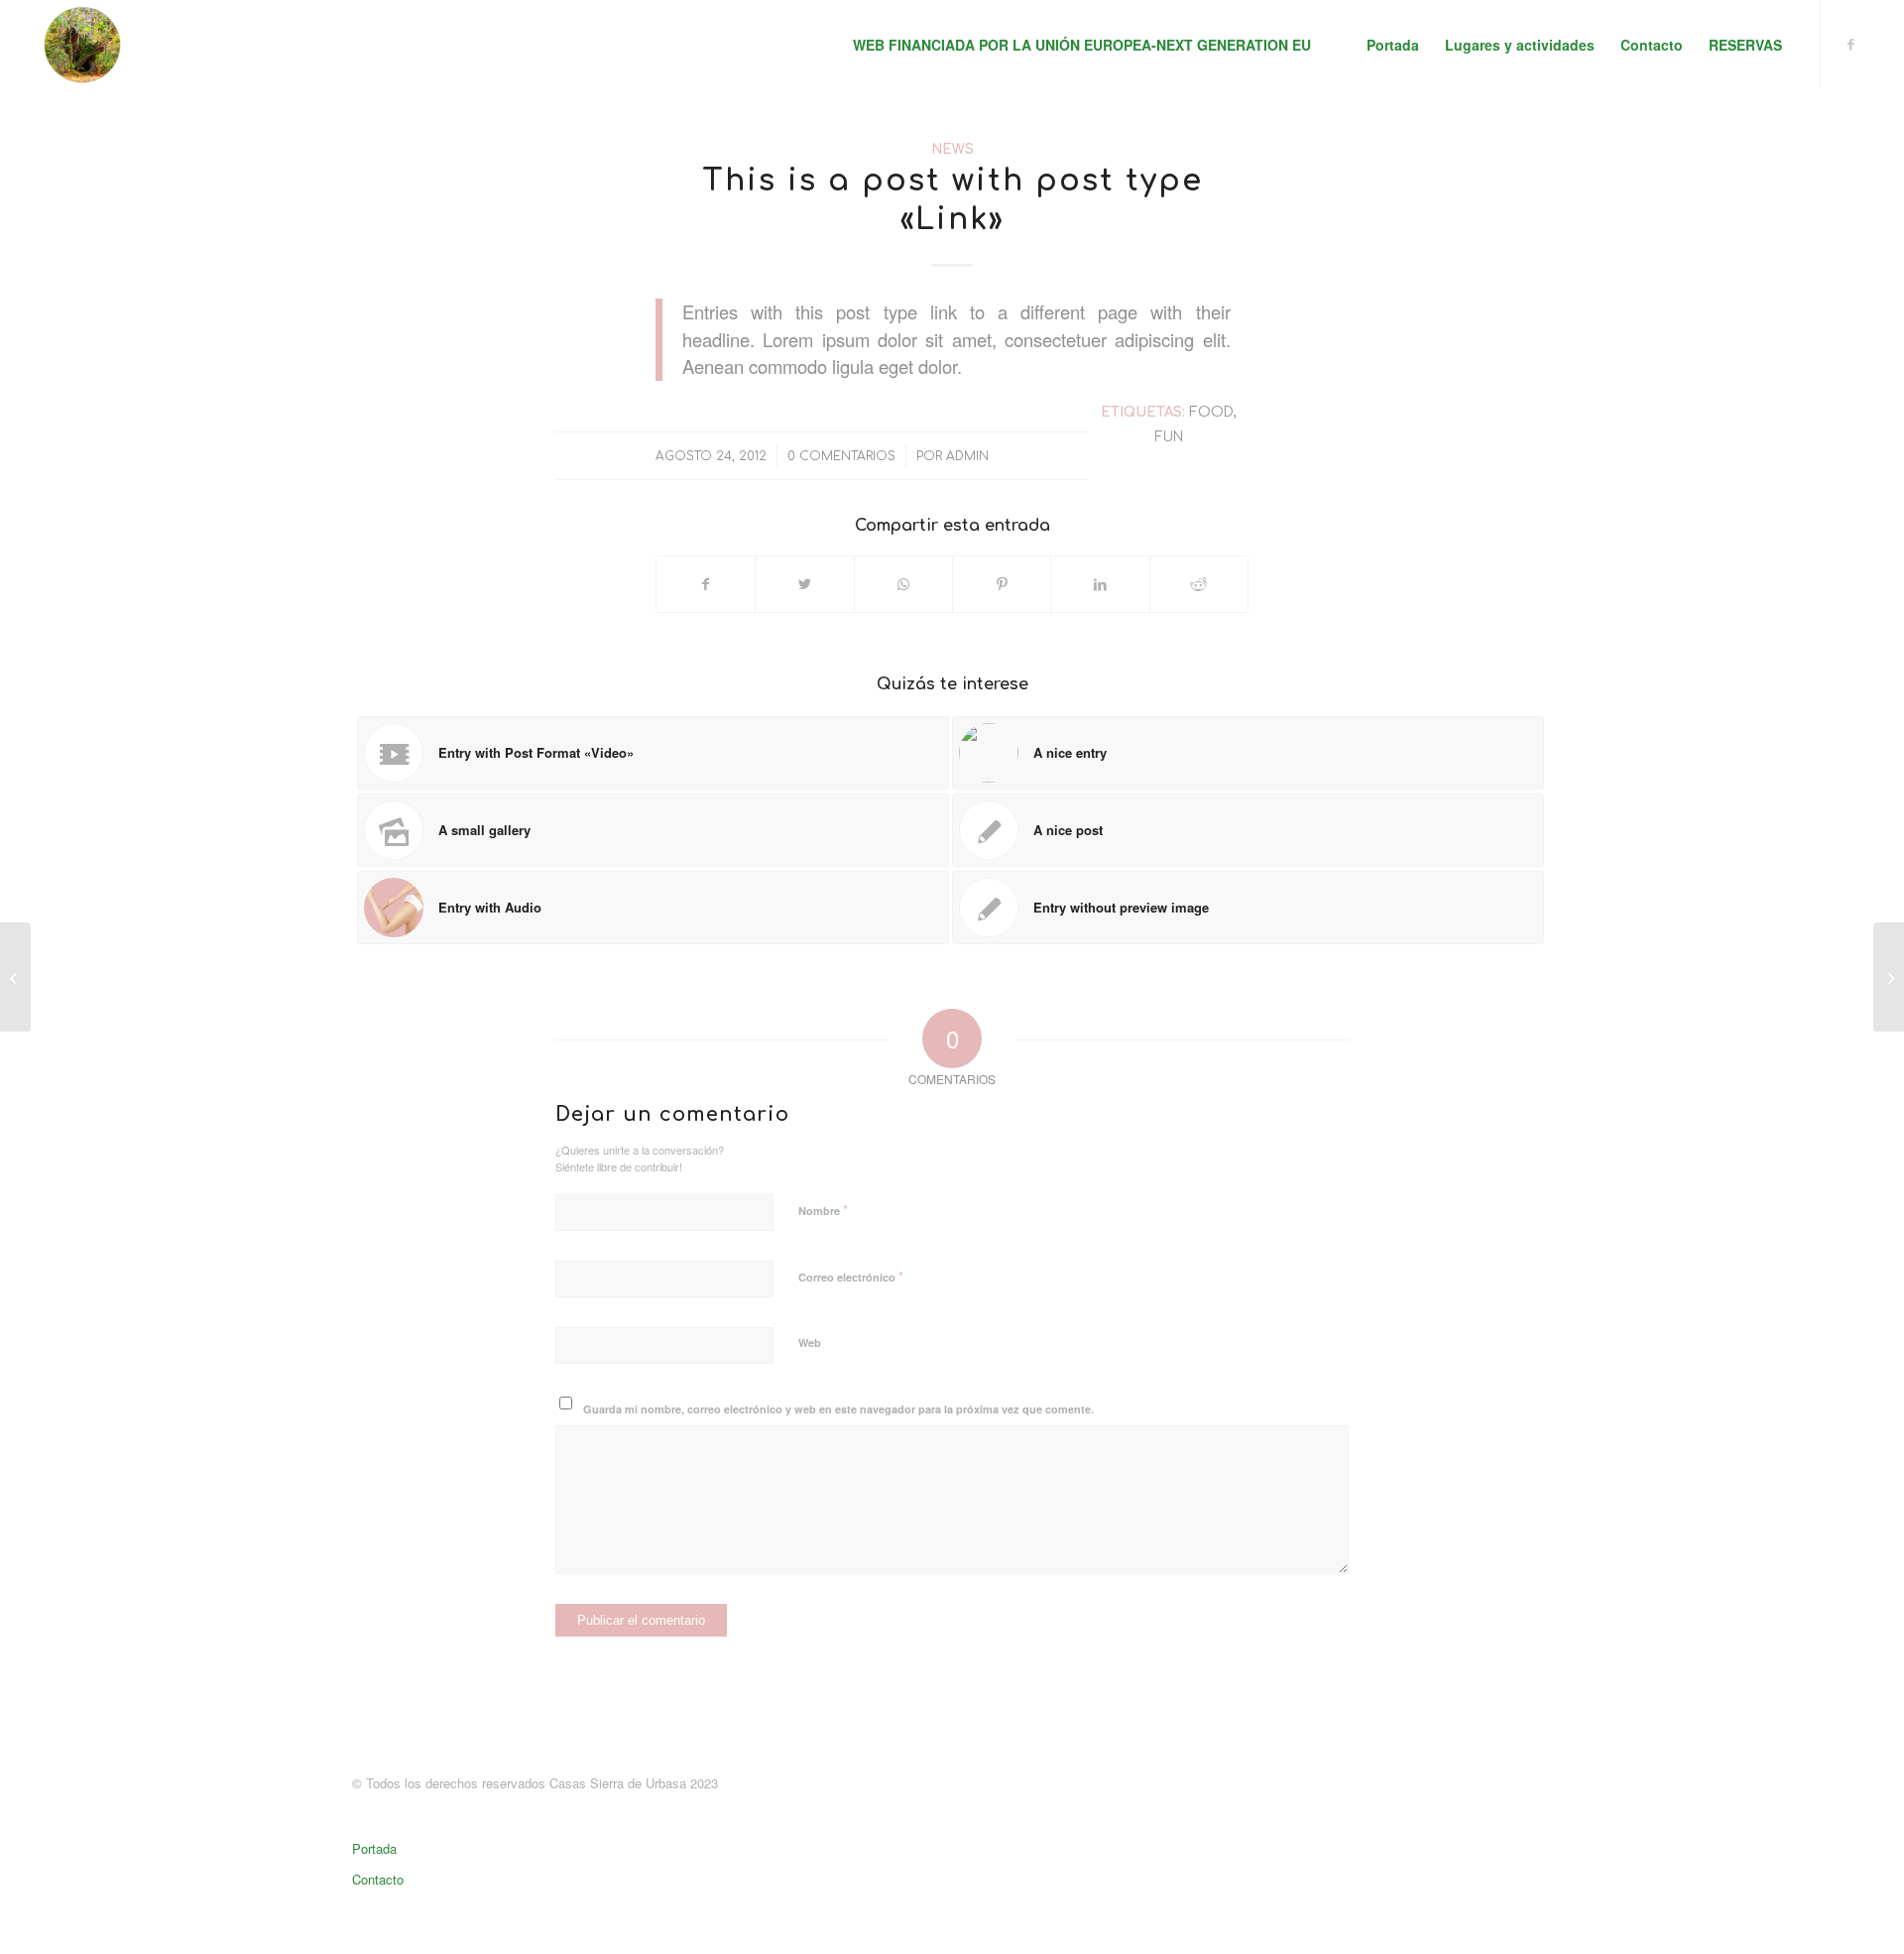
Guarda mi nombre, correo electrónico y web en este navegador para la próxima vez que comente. (838, 1409)
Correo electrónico (851, 1276)
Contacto (378, 1879)
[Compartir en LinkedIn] (1100, 584)
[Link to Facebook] (1851, 44)
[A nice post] (15, 977)
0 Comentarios (841, 456)
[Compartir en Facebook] (706, 584)
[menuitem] (1082, 45)
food (1211, 412)
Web (810, 1343)
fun (1169, 437)
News (952, 149)
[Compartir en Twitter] (804, 584)
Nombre (823, 1210)
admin (967, 456)
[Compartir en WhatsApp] (903, 584)
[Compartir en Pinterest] (1002, 584)
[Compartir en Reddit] (1199, 584)
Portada (374, 1848)
